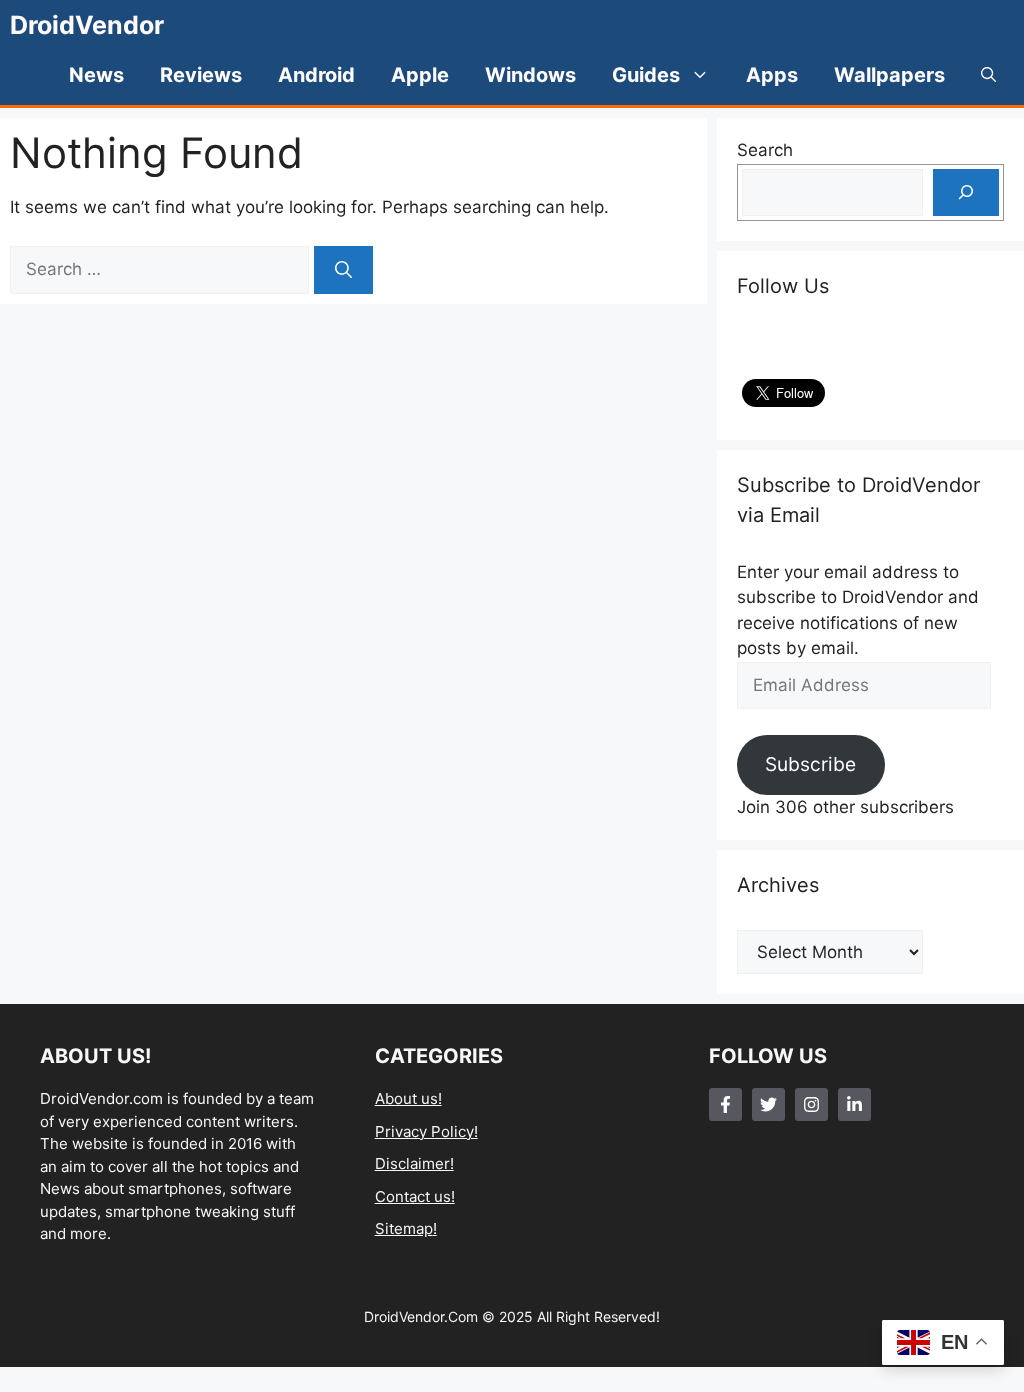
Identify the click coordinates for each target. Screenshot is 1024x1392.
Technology (416, 1261)
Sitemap (404, 1228)
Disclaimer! (414, 1163)
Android (316, 75)
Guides (646, 75)
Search (765, 150)
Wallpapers (889, 75)
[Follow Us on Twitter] (768, 1104)
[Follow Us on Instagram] (811, 1104)
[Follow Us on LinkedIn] (854, 1104)
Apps (772, 75)
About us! (408, 1098)
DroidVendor (87, 25)
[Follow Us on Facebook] (725, 1104)
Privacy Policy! (426, 1131)
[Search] (343, 270)
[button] (988, 75)
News (96, 75)
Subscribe (810, 764)
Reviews (201, 75)
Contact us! (415, 1196)
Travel (397, 1293)
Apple (420, 75)
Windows (530, 75)
